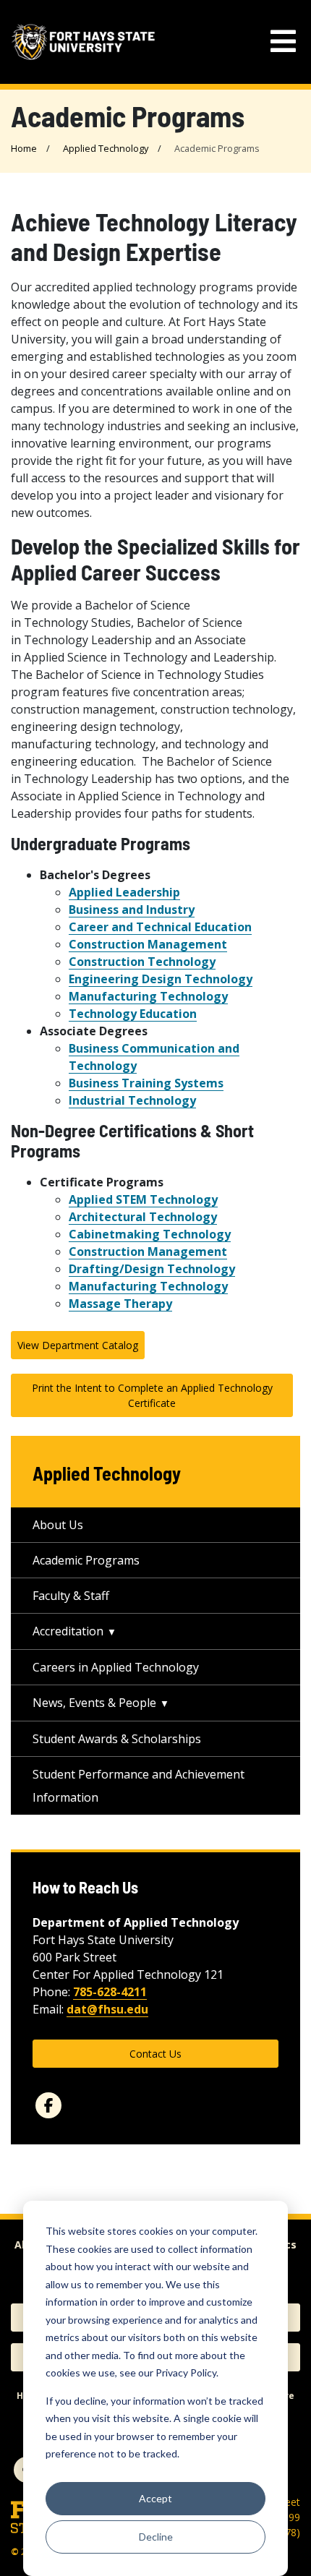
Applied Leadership (124, 892)
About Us (58, 1525)
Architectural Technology (143, 1217)
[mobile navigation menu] (283, 42)
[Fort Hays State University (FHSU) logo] (83, 42)
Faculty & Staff (71, 1596)
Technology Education (133, 1014)
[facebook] (48, 2105)
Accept (155, 2498)
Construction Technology (142, 962)
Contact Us (155, 2054)
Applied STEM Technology (143, 1199)
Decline (156, 2537)
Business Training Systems (146, 1083)
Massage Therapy (120, 1304)
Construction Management (148, 944)
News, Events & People (94, 1703)
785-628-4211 (110, 1992)
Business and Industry (132, 910)
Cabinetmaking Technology (150, 1234)
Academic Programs (86, 1560)
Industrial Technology (132, 1100)
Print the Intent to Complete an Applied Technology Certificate (152, 1395)
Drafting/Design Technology (152, 1269)
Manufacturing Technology (148, 996)
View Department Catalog (78, 1345)
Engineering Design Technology (161, 979)
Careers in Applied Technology (116, 1667)
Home (24, 148)
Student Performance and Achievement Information (139, 1786)
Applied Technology (106, 148)
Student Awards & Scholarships (117, 1739)
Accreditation (68, 1631)
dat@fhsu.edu (107, 2009)
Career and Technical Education (160, 927)
